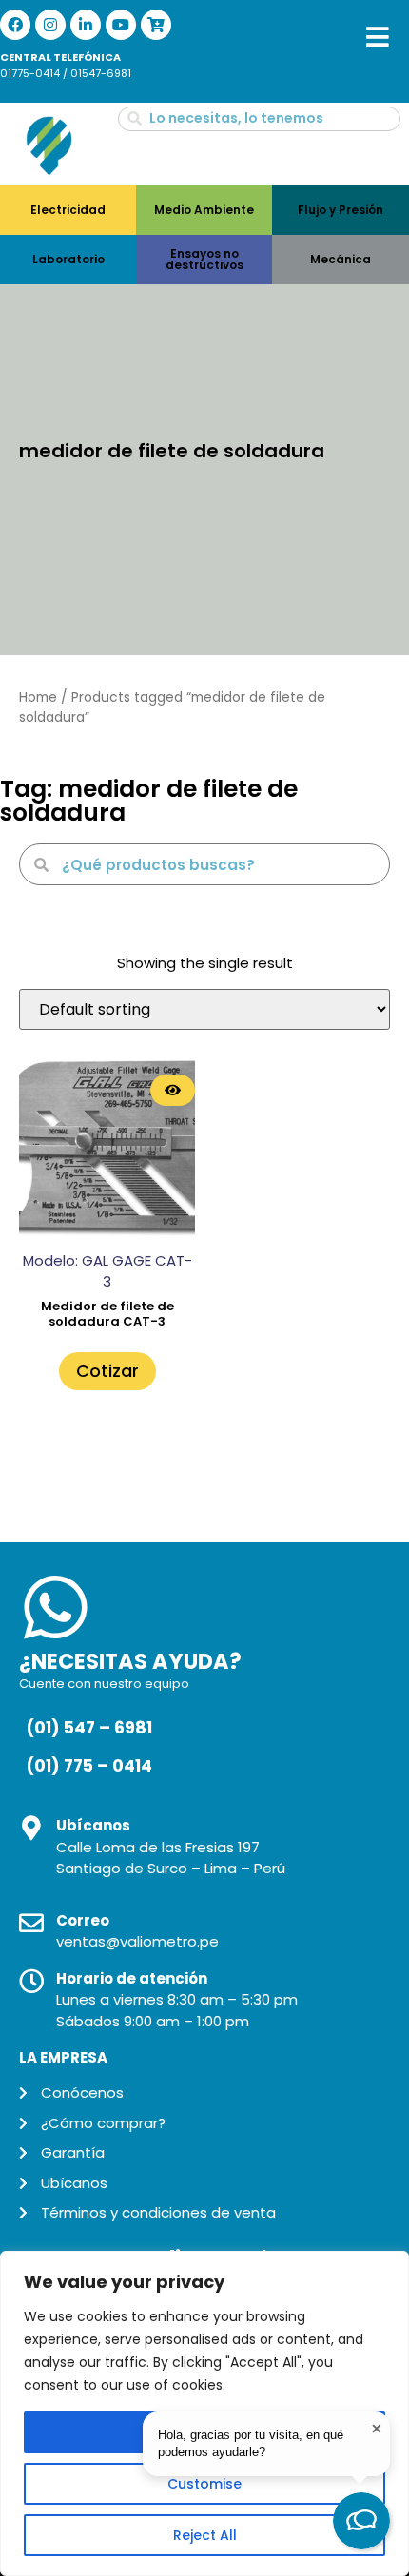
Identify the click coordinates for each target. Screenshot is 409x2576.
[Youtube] (121, 25)
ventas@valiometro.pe (137, 1941)
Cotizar (107, 1371)
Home (38, 697)
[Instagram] (50, 25)
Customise (204, 2484)
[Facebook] (15, 25)
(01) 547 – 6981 (89, 1728)
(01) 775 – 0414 (89, 1766)
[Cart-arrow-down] (156, 25)
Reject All (205, 2535)
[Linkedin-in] (86, 25)
